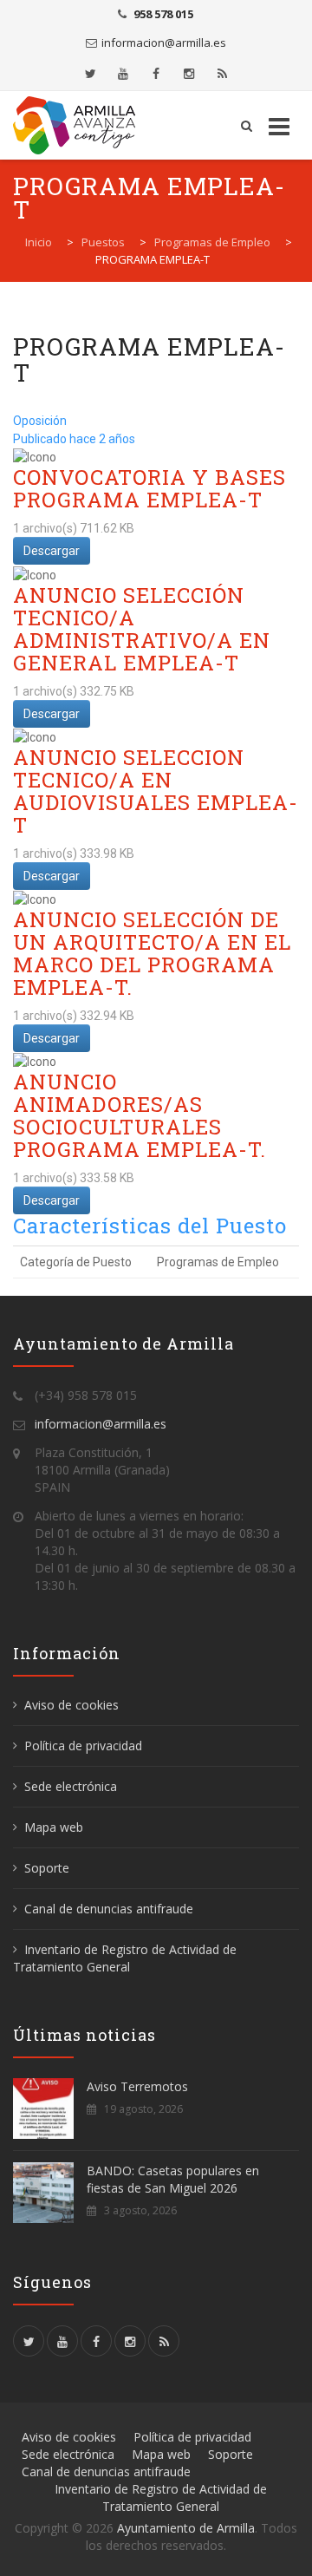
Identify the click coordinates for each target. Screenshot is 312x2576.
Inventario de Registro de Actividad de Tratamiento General (125, 1958)
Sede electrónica (71, 1786)
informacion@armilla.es (164, 42)
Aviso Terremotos (137, 2086)
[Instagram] (189, 74)
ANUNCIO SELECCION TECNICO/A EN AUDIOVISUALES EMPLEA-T (156, 791)
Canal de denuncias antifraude (109, 1909)
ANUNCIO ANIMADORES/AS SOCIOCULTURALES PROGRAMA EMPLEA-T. (140, 1115)
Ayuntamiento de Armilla (186, 2528)
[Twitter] (90, 74)
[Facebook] (156, 74)
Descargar (52, 551)
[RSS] (222, 74)
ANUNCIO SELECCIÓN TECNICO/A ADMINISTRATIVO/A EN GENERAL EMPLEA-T (142, 629)
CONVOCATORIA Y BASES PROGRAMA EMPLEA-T (149, 488)
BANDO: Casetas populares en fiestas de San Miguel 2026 (173, 2179)
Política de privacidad (83, 1746)
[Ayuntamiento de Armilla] (79, 125)
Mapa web (54, 1827)
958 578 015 (163, 14)
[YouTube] (123, 74)
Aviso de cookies (71, 1705)
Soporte (47, 1868)
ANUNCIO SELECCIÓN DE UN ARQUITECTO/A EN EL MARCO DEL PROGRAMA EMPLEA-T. (152, 953)
